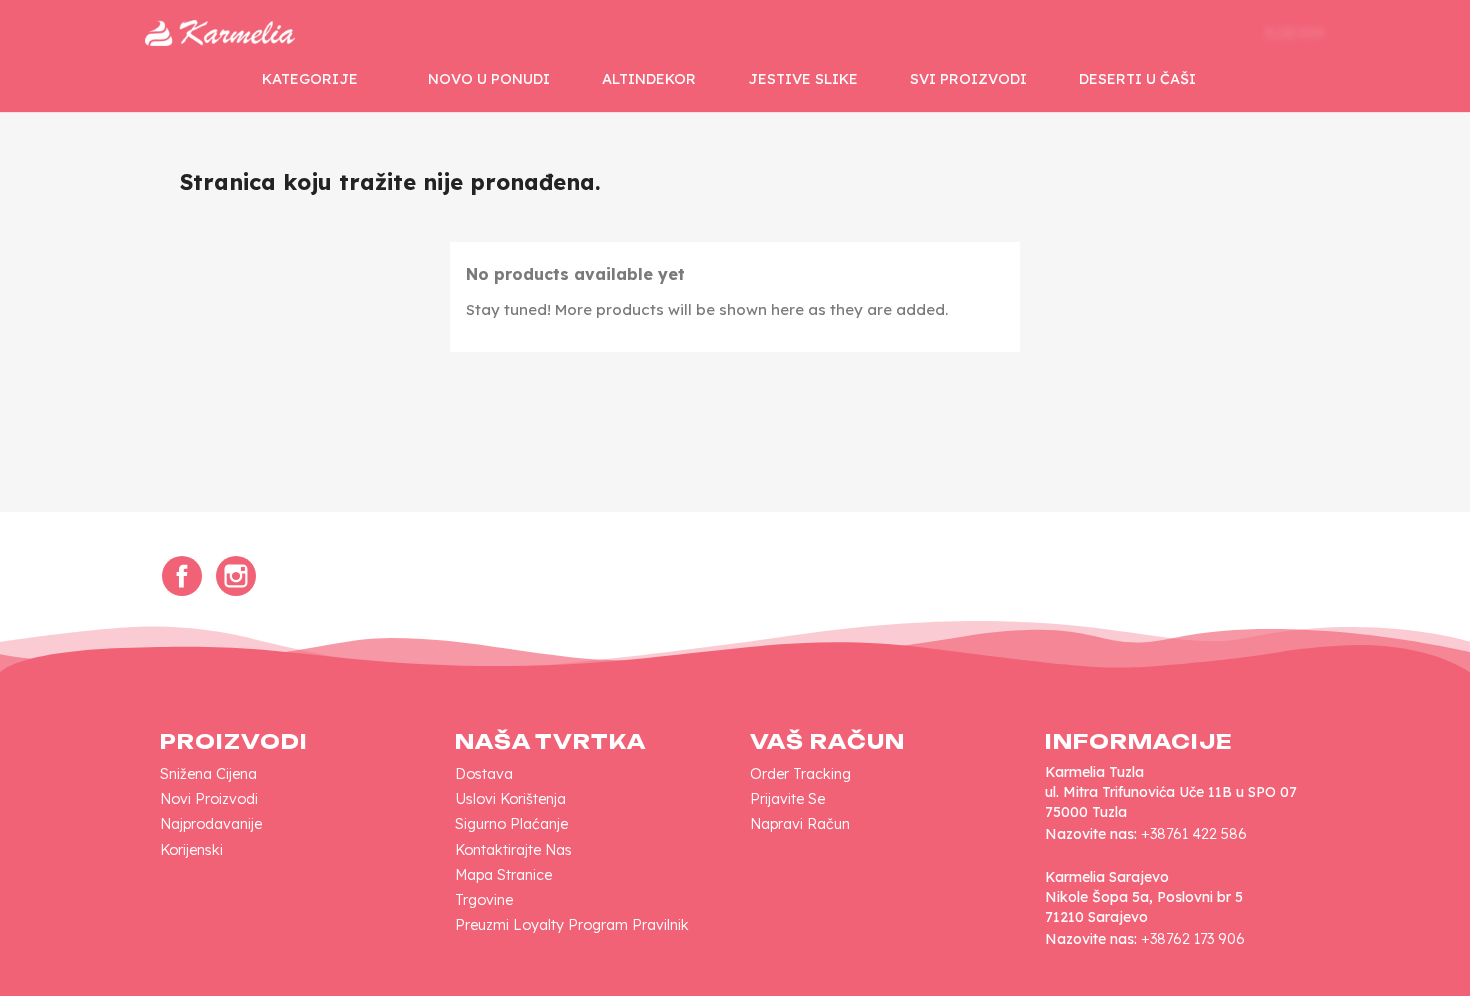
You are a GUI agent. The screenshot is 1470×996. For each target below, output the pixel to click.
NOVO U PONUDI (489, 79)
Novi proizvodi (209, 799)
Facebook (182, 576)
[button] (1117, 33)
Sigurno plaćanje (511, 824)
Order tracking (800, 774)
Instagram (236, 576)
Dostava (484, 774)
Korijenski (191, 850)
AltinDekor (649, 79)
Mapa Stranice (503, 875)
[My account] (1179, 33)
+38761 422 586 (1194, 834)
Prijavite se (787, 799)
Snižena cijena (208, 774)
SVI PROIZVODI (968, 79)
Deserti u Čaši (1137, 79)
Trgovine (484, 900)
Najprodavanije (211, 824)
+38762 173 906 (1193, 939)
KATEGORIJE (310, 79)
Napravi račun (800, 824)
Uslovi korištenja (510, 799)
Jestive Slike (803, 79)
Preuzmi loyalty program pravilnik (572, 925)
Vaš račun (827, 741)
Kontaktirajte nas (513, 850)
